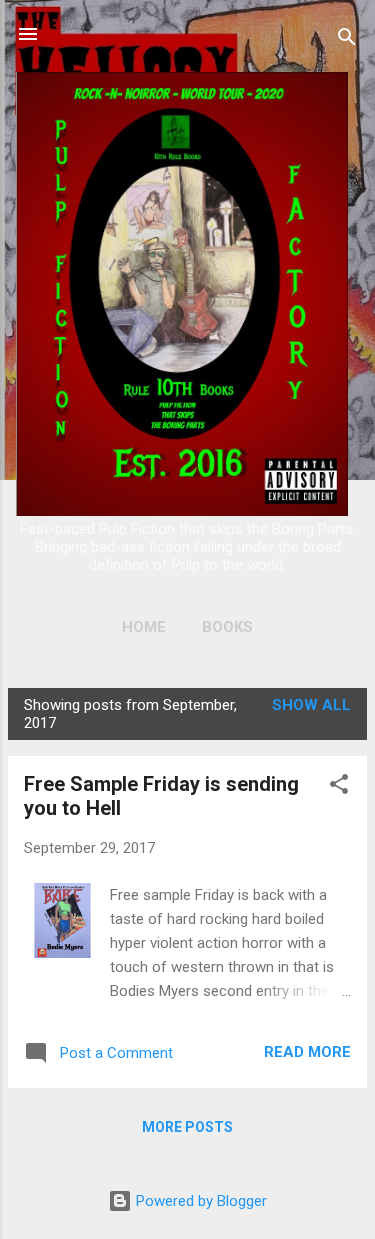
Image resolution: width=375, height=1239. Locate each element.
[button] (339, 787)
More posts (187, 1127)
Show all (311, 705)
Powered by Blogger (199, 1201)
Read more (307, 1052)
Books (227, 627)
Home (144, 627)
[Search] (347, 40)
